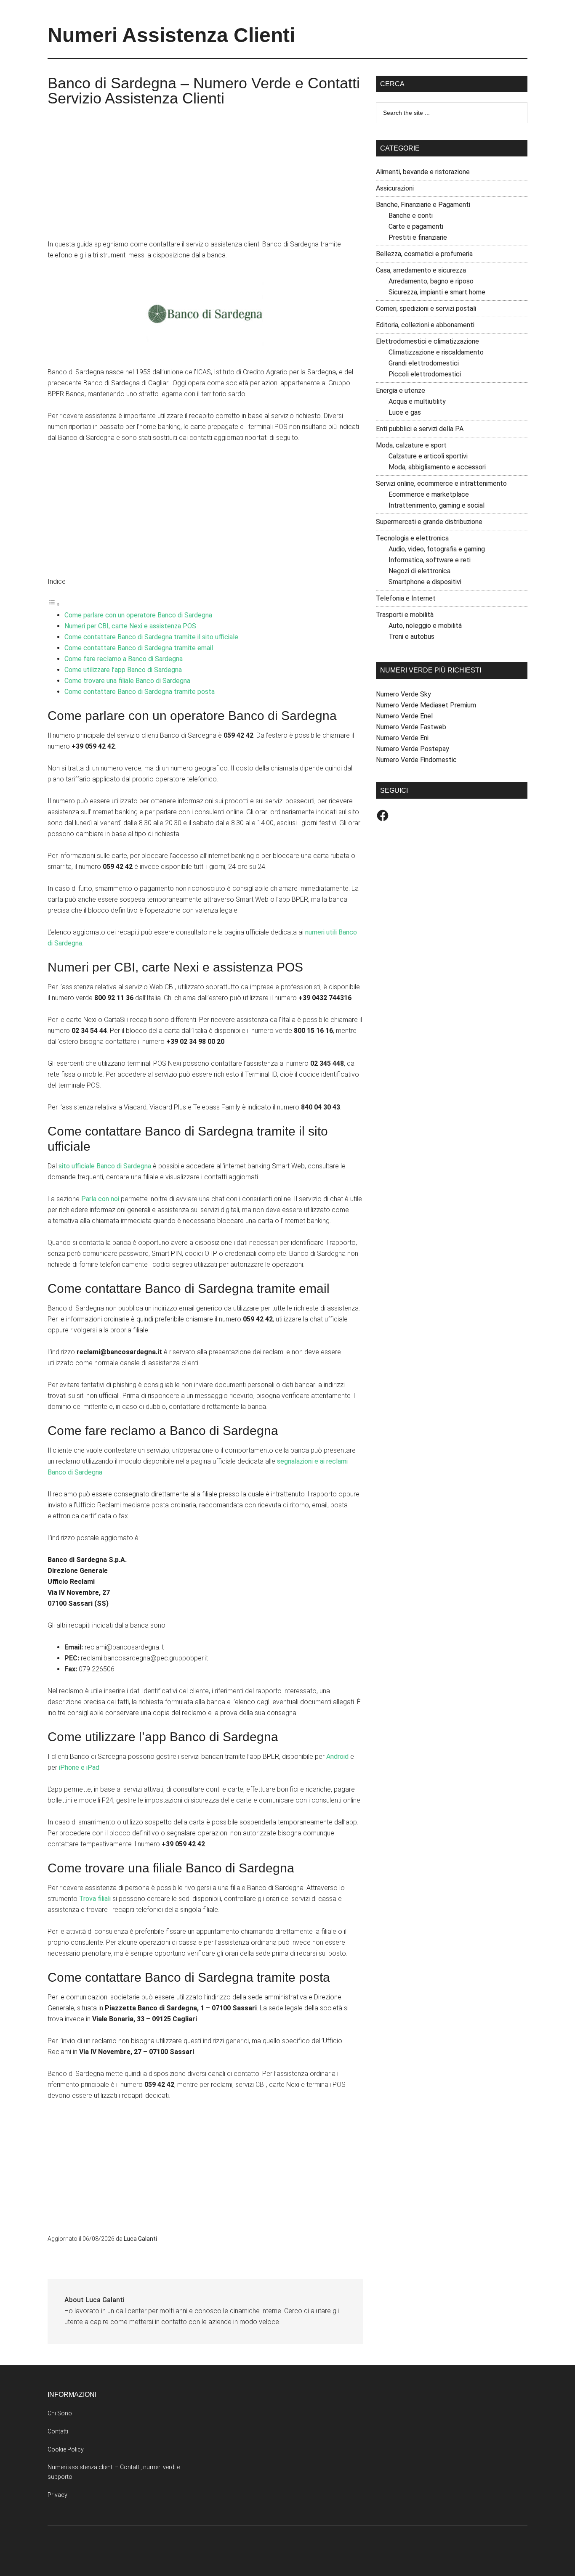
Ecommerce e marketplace (429, 494)
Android (337, 1757)
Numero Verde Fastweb (411, 727)
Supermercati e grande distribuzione (429, 522)
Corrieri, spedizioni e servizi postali (426, 308)
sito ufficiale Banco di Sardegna (105, 1166)
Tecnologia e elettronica (412, 538)
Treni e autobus (411, 637)
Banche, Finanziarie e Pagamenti (423, 205)
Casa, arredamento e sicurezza (421, 270)
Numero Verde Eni (402, 738)
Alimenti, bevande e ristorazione (423, 172)
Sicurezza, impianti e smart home (437, 292)
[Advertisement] (205, 176)
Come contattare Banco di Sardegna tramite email (139, 648)
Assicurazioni (395, 188)
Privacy (57, 2495)
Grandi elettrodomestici (424, 363)
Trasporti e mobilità (405, 615)
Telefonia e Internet (406, 598)
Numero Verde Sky (403, 694)
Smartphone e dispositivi (425, 582)
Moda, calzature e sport (411, 445)
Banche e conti (411, 216)
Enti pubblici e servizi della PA (420, 429)
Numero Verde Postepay (413, 749)
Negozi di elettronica (419, 571)
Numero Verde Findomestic (416, 760)
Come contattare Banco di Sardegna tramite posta (140, 692)
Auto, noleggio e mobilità (425, 626)
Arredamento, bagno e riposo (431, 281)
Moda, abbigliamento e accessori (437, 467)
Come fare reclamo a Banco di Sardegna (124, 659)
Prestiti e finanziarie (418, 237)
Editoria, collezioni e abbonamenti (425, 325)
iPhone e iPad (79, 1767)
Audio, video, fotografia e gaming (437, 549)
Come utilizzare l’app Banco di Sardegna (123, 670)
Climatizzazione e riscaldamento (436, 352)
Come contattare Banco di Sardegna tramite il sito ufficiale (151, 637)
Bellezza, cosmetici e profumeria (424, 254)
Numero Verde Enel (404, 716)
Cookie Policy (66, 2449)
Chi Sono (60, 2413)
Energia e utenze (401, 391)
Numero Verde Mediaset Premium (426, 705)
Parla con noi (100, 1199)
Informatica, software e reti (430, 560)
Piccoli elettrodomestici (425, 374)
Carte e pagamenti (416, 226)
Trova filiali (95, 1899)
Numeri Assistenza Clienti (171, 35)
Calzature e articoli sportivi (428, 456)
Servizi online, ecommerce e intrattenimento (441, 483)
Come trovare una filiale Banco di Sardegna (127, 681)
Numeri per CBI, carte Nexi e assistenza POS (130, 626)
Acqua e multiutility (417, 401)
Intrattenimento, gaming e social (437, 505)
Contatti (58, 2431)
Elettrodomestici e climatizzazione (427, 341)
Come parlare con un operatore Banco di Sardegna (138, 615)
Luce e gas (405, 412)
